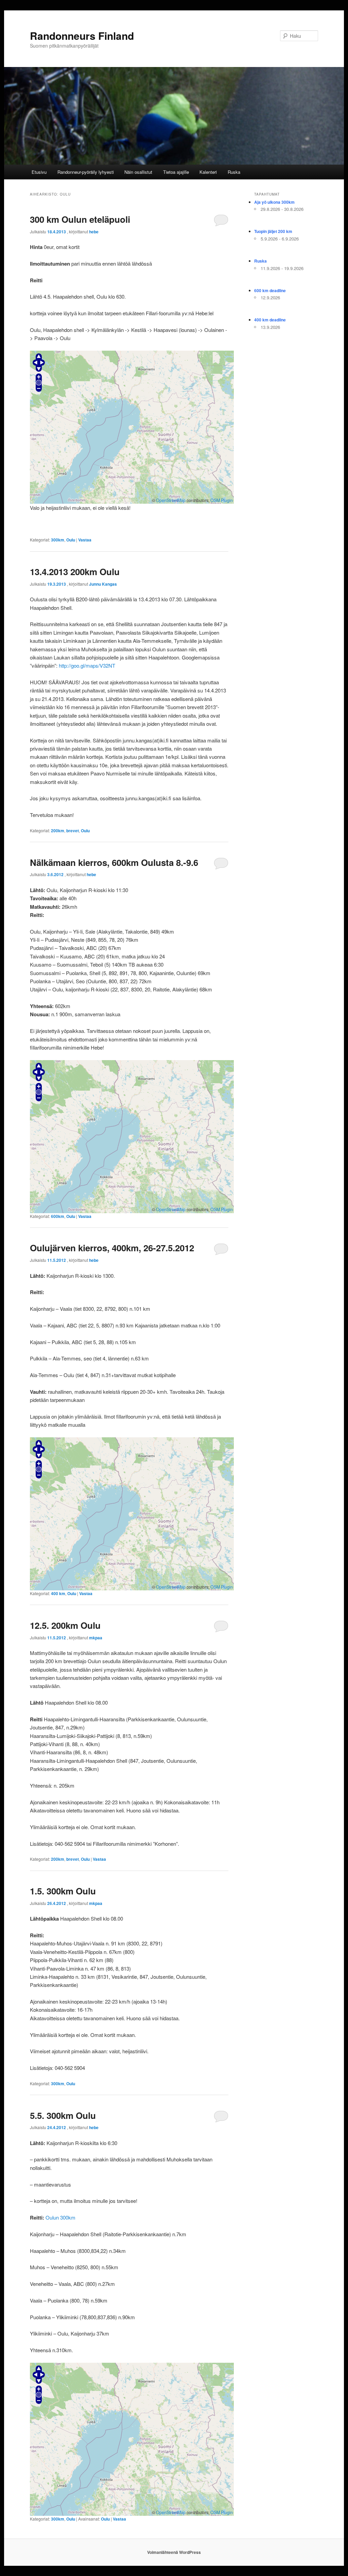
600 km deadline (270, 290)
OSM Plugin (222, 500)
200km (58, 831)
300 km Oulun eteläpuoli (80, 219)
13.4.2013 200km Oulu (75, 572)
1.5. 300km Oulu (63, 1891)
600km (58, 1216)
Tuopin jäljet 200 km (273, 231)
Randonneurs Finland (82, 36)
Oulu (71, 540)
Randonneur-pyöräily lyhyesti (86, 172)
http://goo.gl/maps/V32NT (87, 665)
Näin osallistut (138, 172)
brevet (73, 831)
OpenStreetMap (171, 500)
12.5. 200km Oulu (65, 1625)
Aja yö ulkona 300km (274, 202)
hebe (94, 232)
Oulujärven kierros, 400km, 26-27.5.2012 (112, 1248)
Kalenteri (208, 172)
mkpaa (96, 1638)
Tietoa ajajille (176, 172)
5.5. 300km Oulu (63, 2115)
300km (58, 540)
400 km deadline (270, 320)
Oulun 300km (60, 2217)
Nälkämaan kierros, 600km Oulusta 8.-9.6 (114, 862)
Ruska (234, 172)
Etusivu (39, 172)
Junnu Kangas (103, 584)
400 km (58, 1593)
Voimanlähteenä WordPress (174, 2552)
